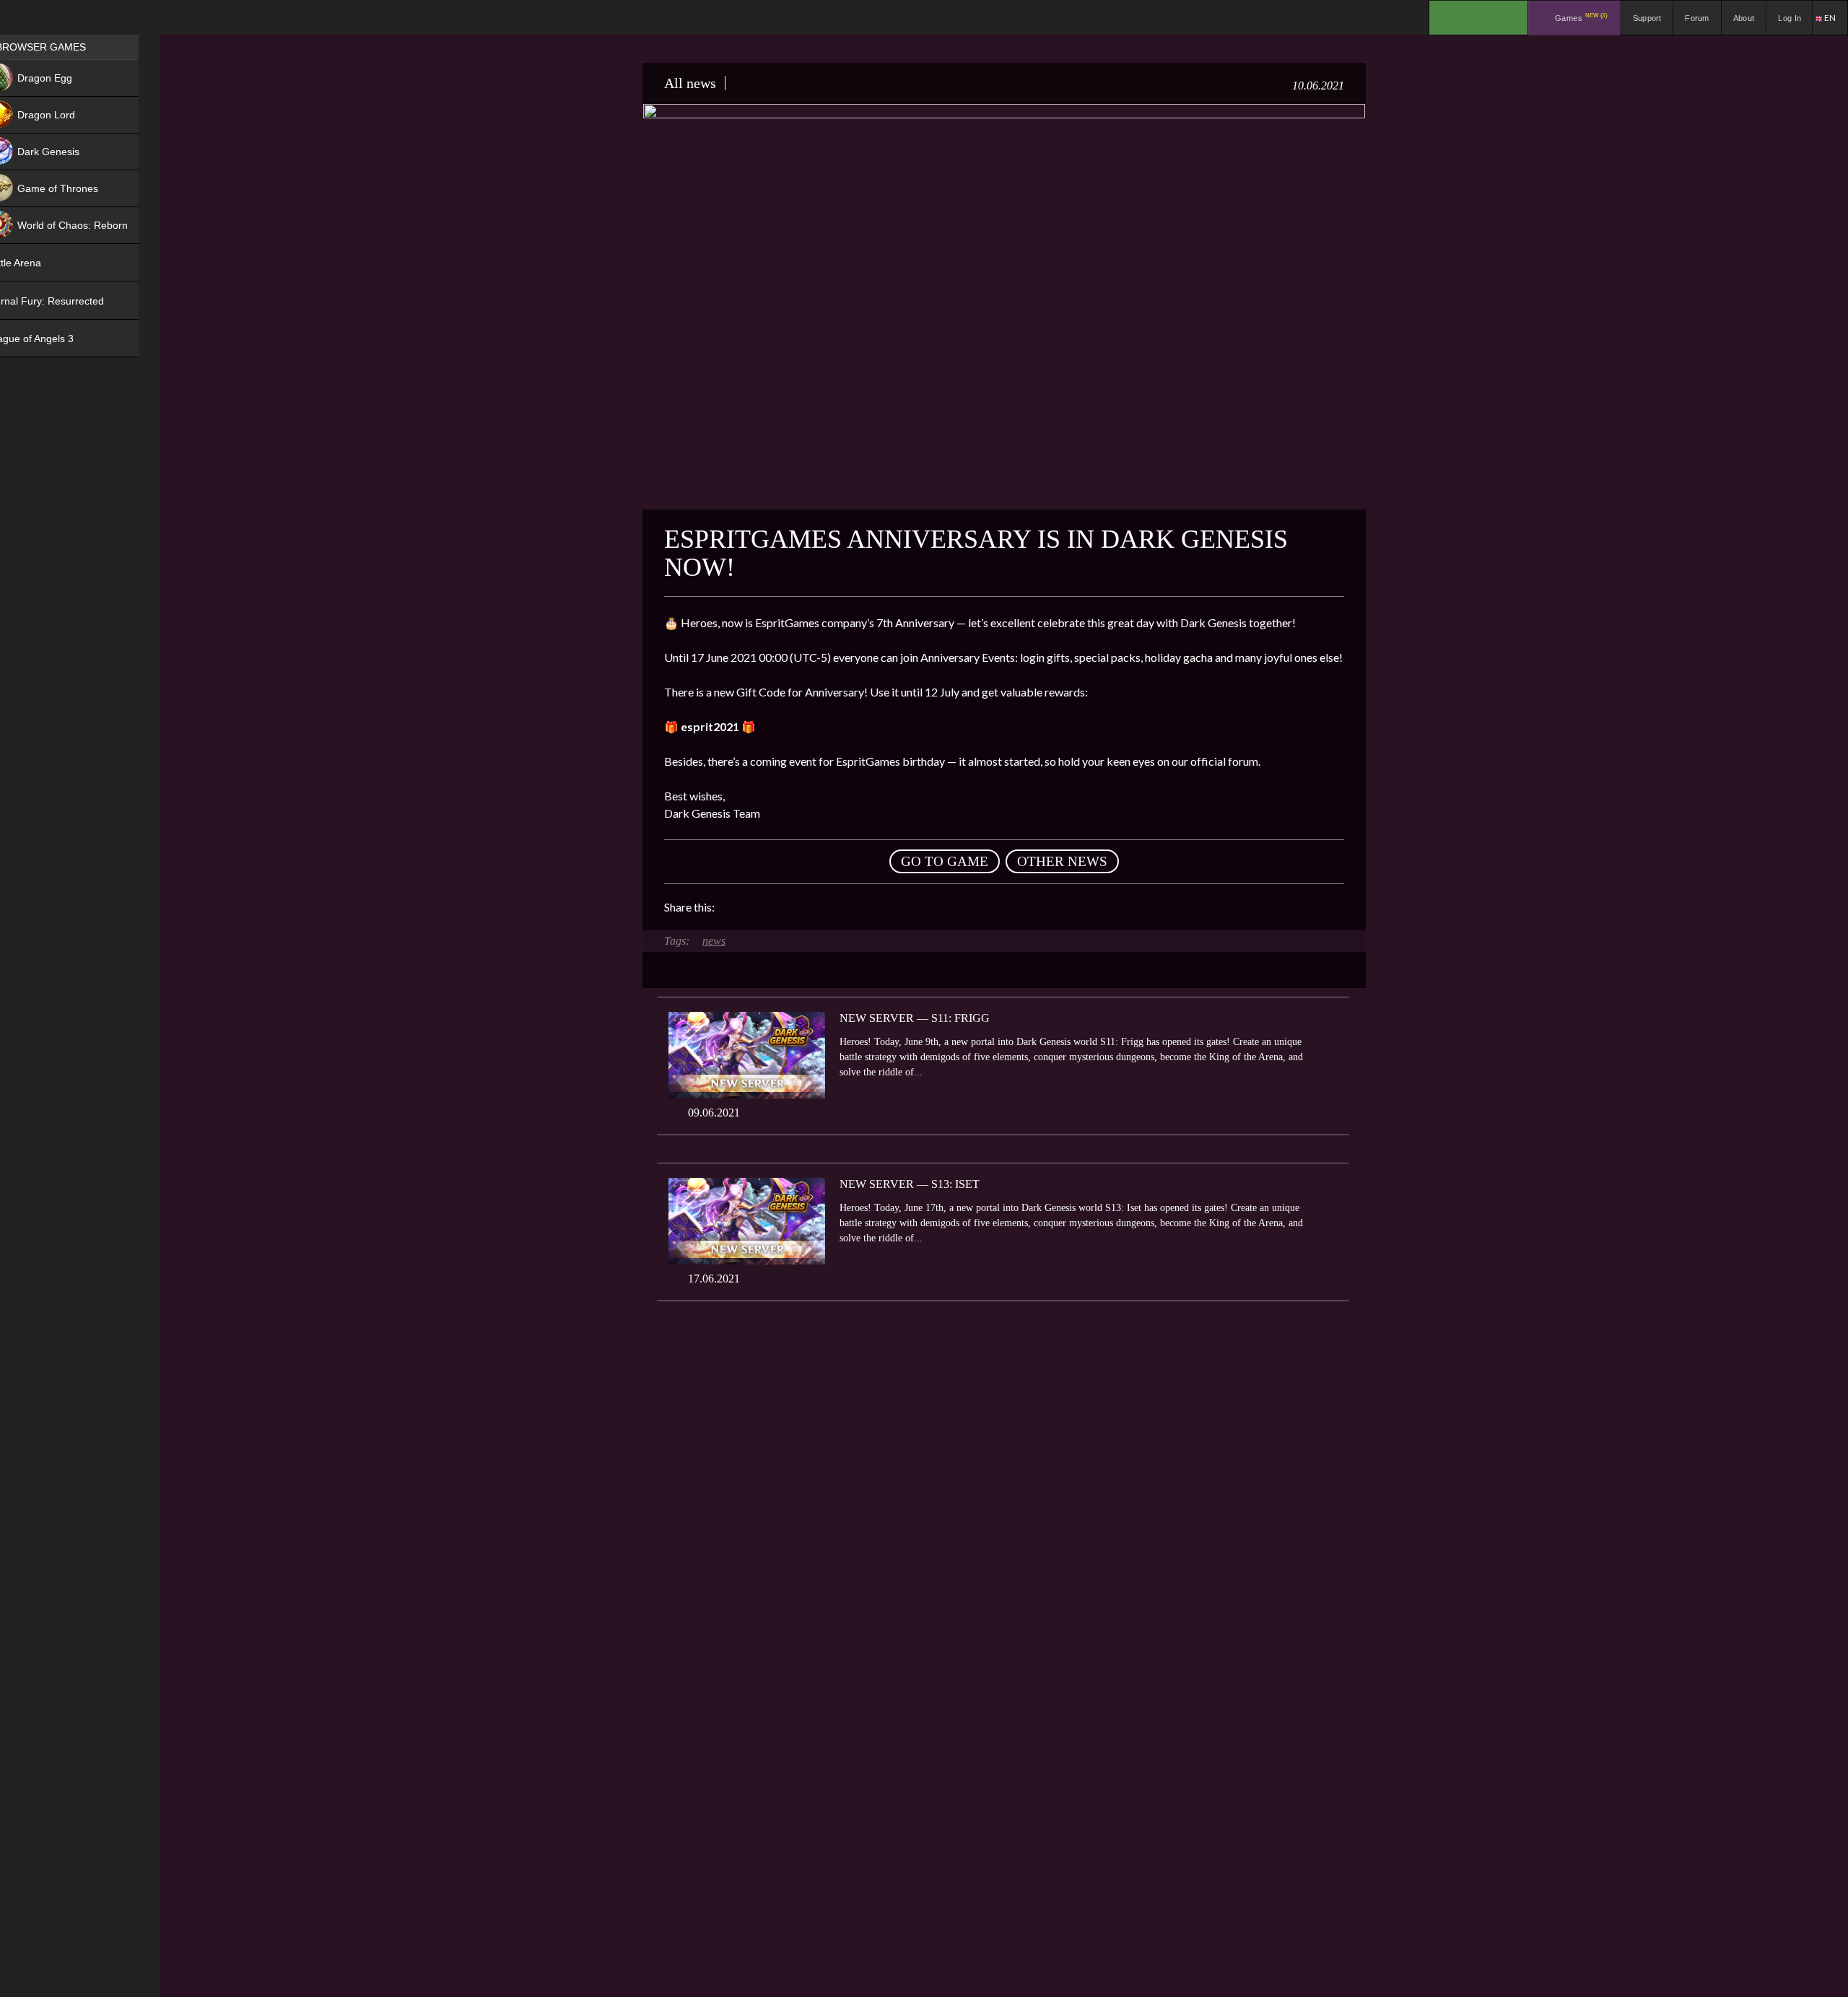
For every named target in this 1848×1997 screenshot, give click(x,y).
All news (690, 83)
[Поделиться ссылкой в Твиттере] (859, 907)
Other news (1062, 861)
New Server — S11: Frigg (915, 1018)
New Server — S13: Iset (910, 1184)
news (714, 941)
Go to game (945, 861)
